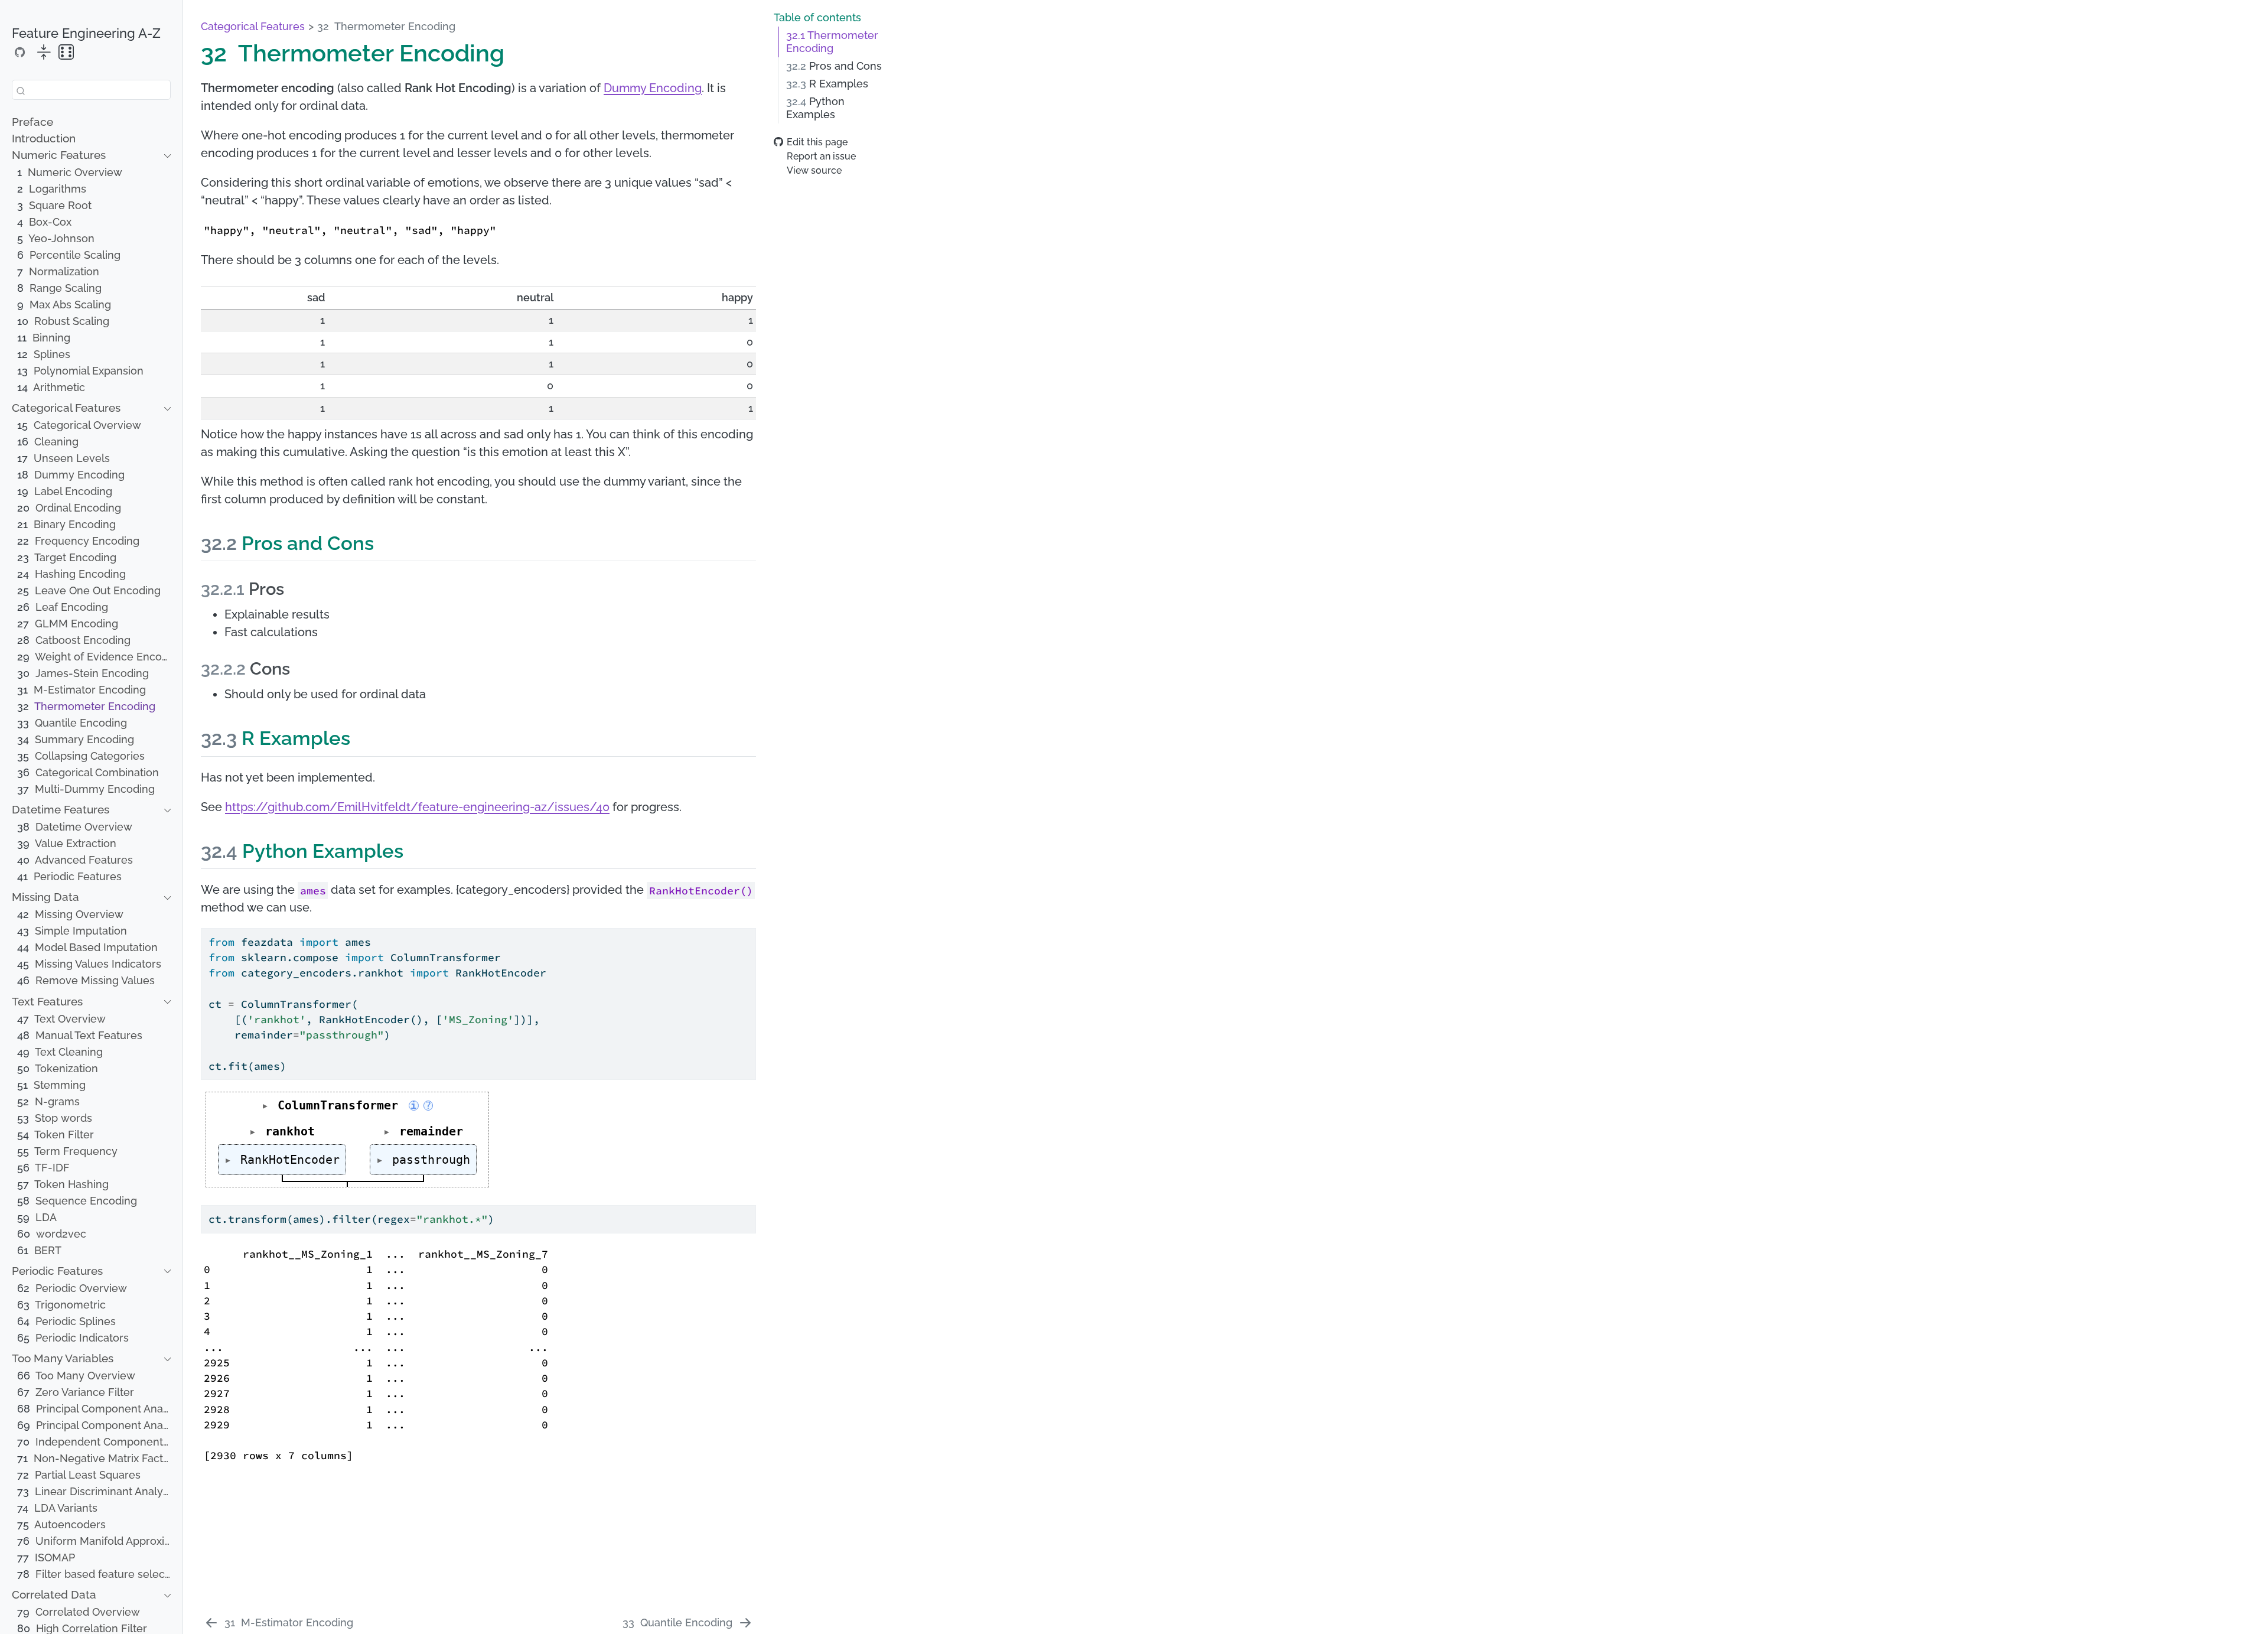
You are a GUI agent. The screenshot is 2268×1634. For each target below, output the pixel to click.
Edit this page (817, 142)
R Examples (827, 84)
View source (814, 170)
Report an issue (821, 156)
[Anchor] (387, 541)
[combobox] (91, 90)
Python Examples (815, 108)
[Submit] (21, 90)
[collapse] (44, 53)
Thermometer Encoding (832, 42)
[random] (66, 53)
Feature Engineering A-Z (86, 33)
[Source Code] (20, 52)
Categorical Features (253, 26)
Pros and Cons (834, 66)
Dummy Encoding (653, 88)
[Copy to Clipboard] (750, 932)
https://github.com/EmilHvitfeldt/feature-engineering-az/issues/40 (417, 807)
